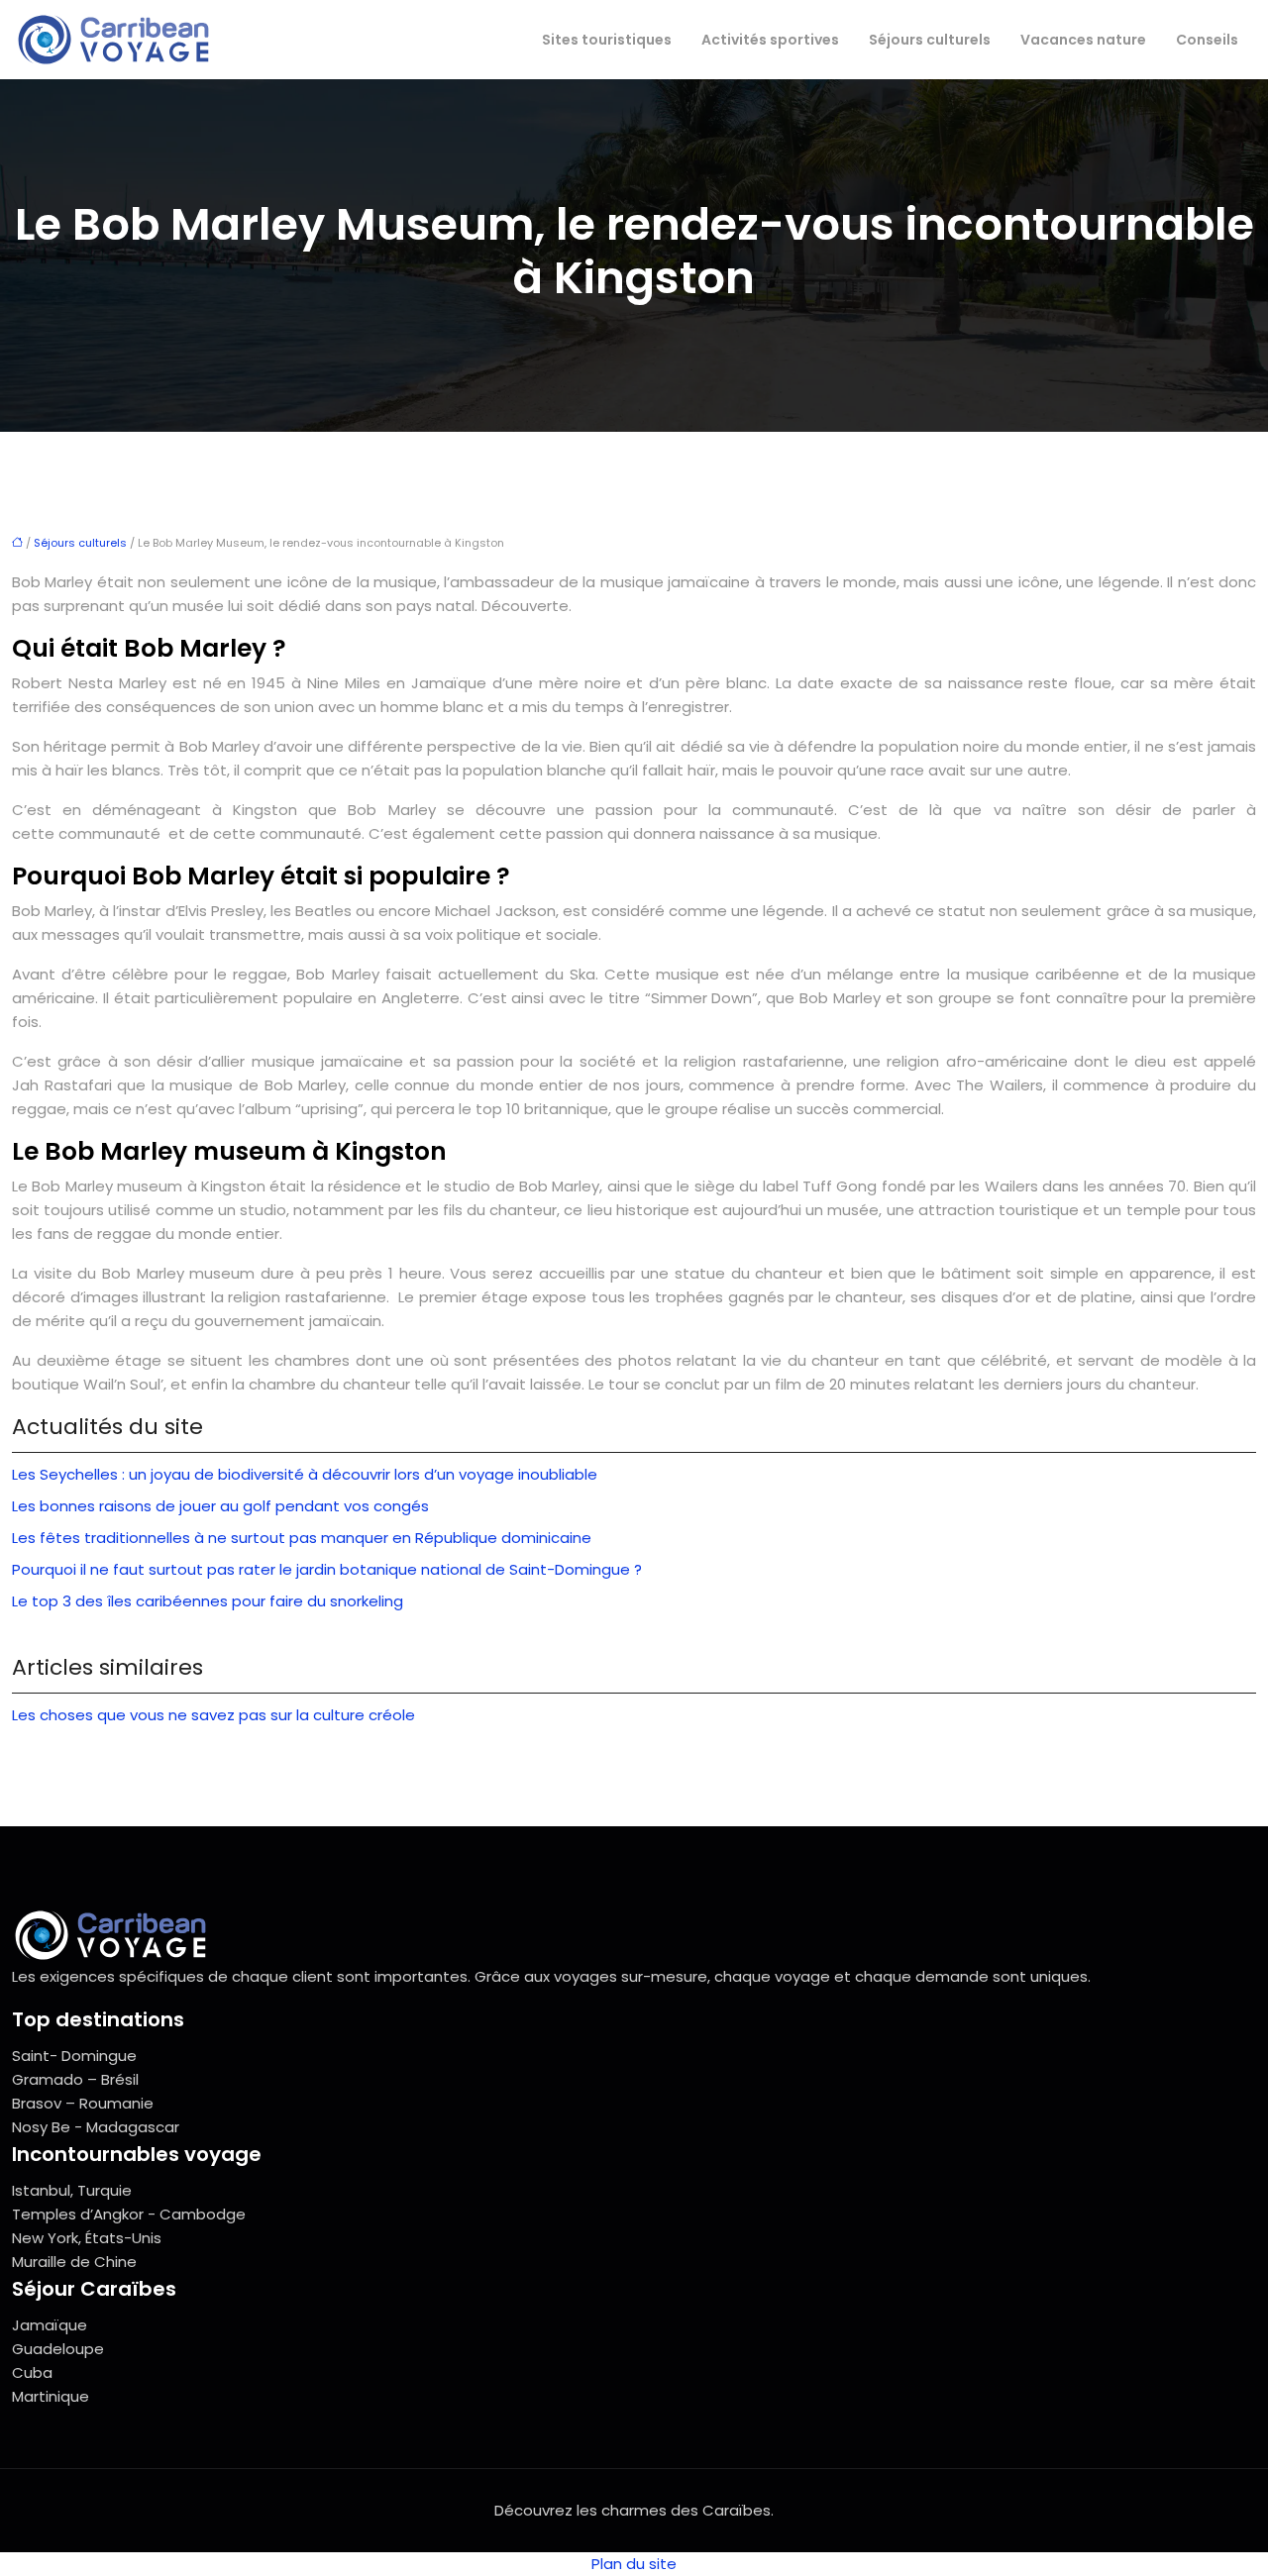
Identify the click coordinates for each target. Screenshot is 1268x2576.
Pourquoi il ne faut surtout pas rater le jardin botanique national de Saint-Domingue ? (327, 1569)
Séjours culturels (930, 40)
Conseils (1207, 40)
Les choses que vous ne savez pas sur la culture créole (213, 1715)
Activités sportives (770, 40)
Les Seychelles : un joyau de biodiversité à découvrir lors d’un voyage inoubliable (305, 1474)
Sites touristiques (607, 40)
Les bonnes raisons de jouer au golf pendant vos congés (220, 1506)
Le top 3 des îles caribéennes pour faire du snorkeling (208, 1601)
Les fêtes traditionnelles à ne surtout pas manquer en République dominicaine (302, 1538)
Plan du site (634, 2564)
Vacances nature (1083, 40)
